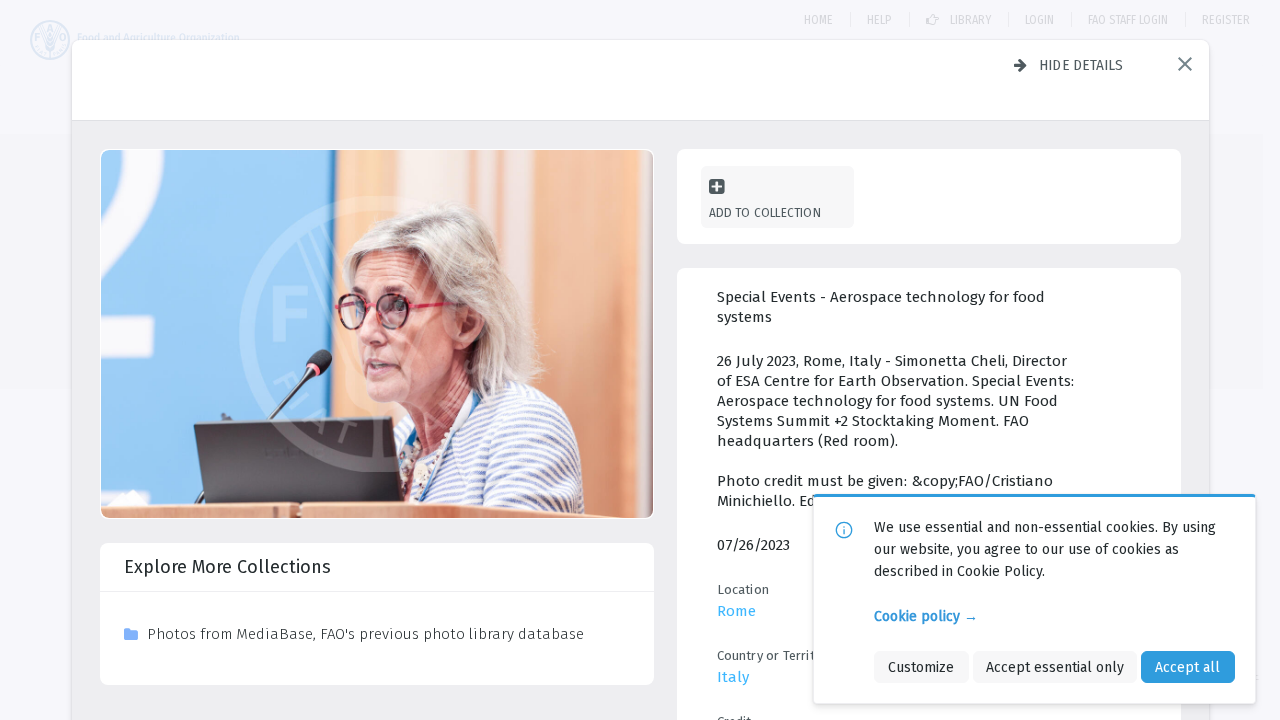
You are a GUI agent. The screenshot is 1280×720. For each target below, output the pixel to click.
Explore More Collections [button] (227, 567)
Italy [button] (733, 677)
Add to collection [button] (765, 212)
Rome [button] (736, 611)
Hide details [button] (1081, 65)
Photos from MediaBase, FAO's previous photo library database (365, 634)
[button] (1185, 64)
